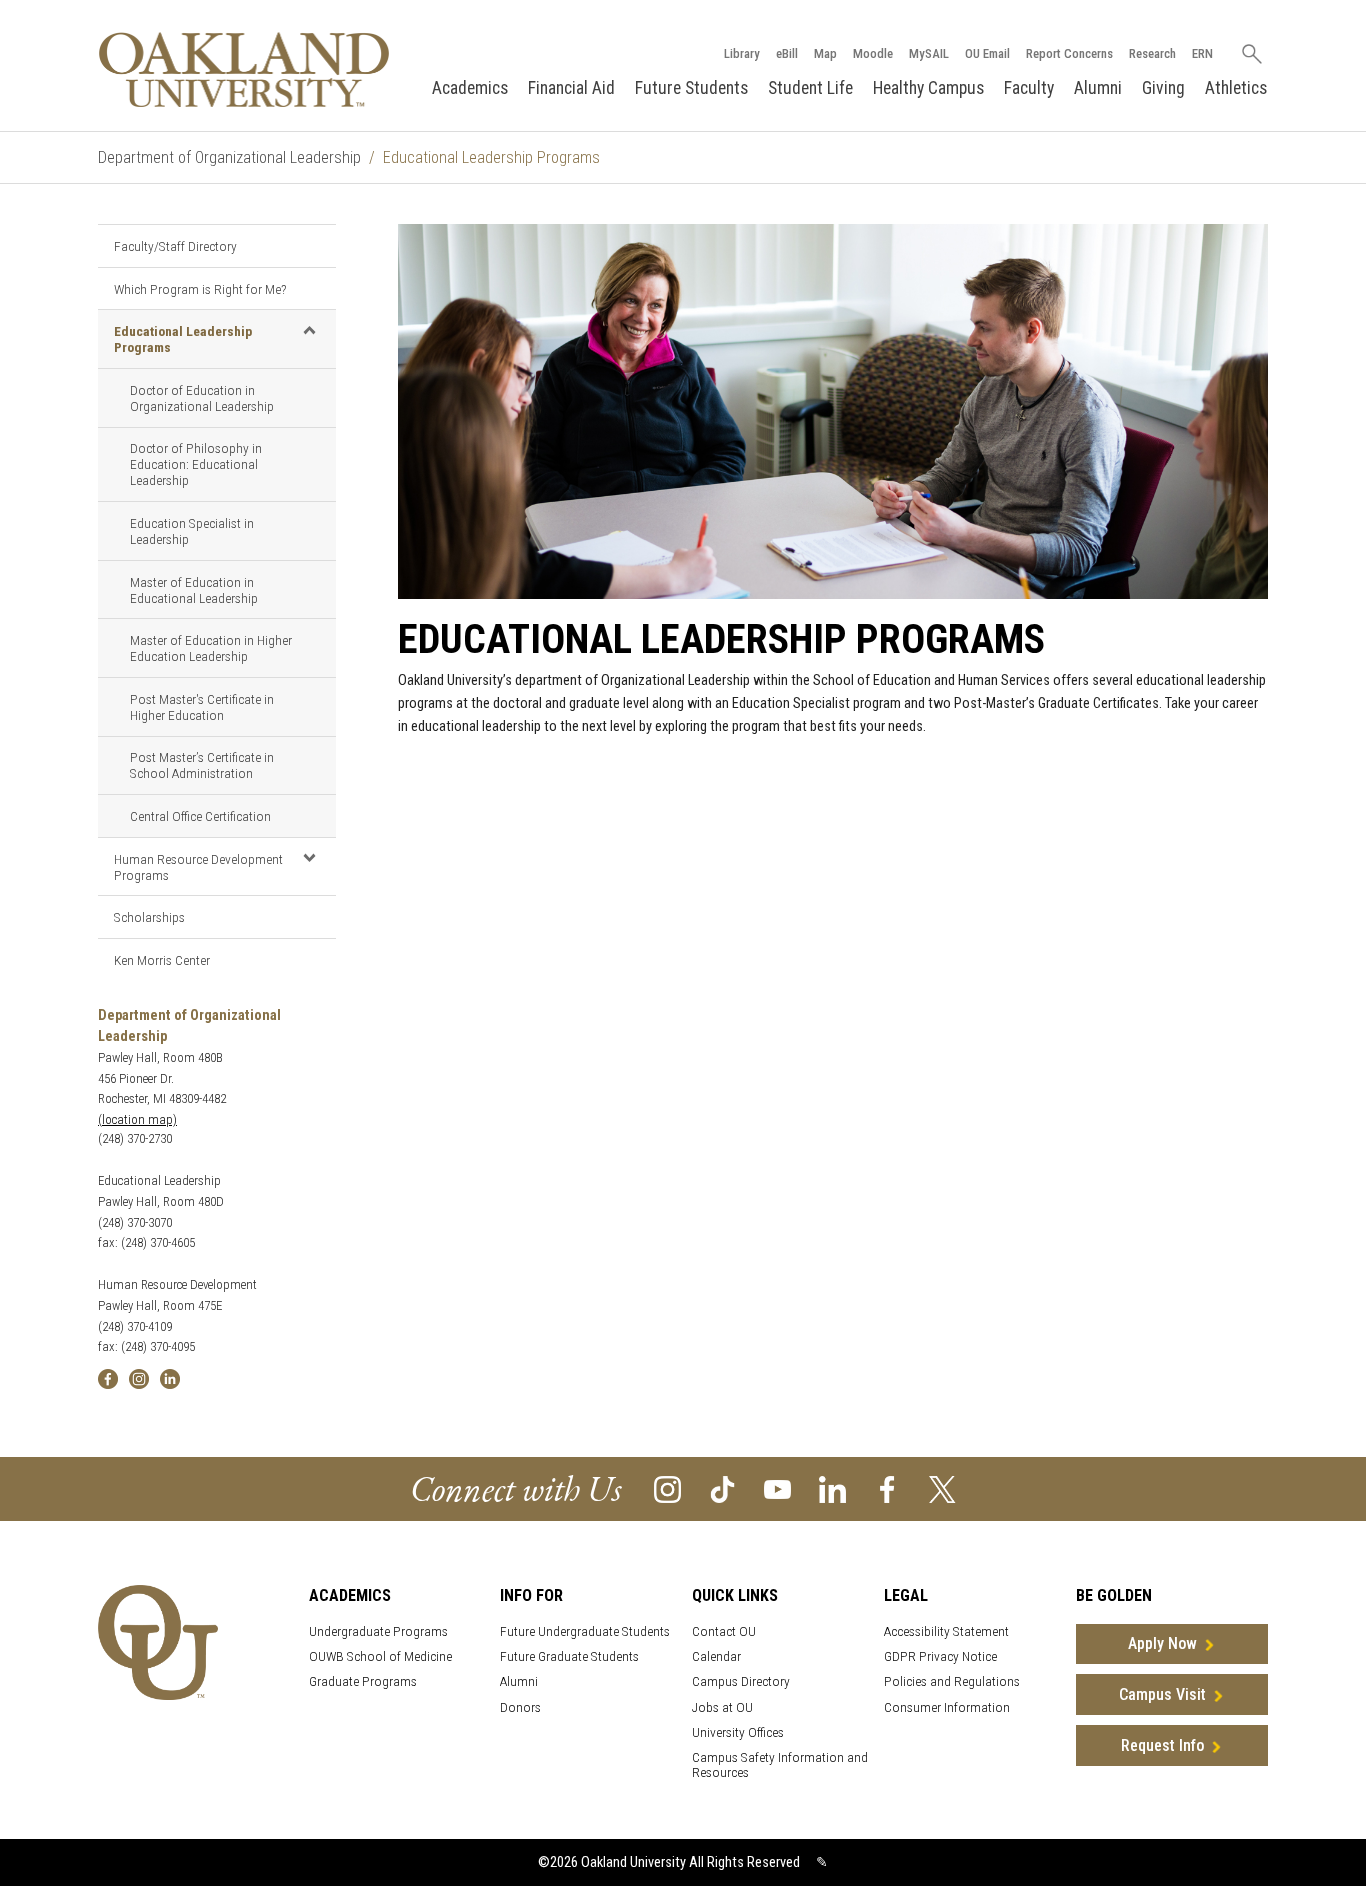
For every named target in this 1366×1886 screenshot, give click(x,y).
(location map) (137, 1119)
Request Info (1162, 1745)
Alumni (1098, 88)
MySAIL (929, 53)
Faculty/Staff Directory (175, 246)
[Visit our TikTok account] (722, 1488)
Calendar (716, 1656)
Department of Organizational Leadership (229, 157)
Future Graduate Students (569, 1656)
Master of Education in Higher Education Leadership (211, 648)
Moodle (873, 53)
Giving (1163, 88)
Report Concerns (1069, 53)
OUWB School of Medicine (380, 1656)
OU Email (987, 53)
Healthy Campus (928, 88)
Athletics (1236, 88)
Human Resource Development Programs (198, 867)
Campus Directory (741, 1681)
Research (1152, 53)
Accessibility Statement (946, 1631)
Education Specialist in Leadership (192, 531)
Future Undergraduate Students (585, 1631)
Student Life (810, 88)
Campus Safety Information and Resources (780, 1765)
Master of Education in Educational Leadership (194, 590)
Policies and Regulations (952, 1681)
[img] (108, 1377)
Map (825, 53)
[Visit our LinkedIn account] (832, 1488)
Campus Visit (1162, 1694)
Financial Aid (571, 88)
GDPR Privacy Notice (940, 1656)
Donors (520, 1707)
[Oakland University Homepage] (244, 69)
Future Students (691, 88)
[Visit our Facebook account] (887, 1488)
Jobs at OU (722, 1707)
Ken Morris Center (162, 960)
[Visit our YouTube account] (777, 1488)
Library (742, 53)
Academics (470, 88)
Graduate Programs (363, 1681)
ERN (1202, 53)
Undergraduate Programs (378, 1631)
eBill (787, 53)
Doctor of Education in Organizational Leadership (202, 398)
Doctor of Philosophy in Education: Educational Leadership (196, 464)
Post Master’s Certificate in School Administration (202, 765)
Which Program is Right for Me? (200, 289)
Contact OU (724, 1631)
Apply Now (1162, 1643)
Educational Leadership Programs (183, 339)
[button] (309, 330)
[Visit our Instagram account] (667, 1488)
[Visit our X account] (942, 1488)
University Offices (738, 1732)
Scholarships (149, 917)
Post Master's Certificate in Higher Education (202, 707)
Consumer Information (947, 1707)
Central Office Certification (200, 816)
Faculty (1029, 88)
